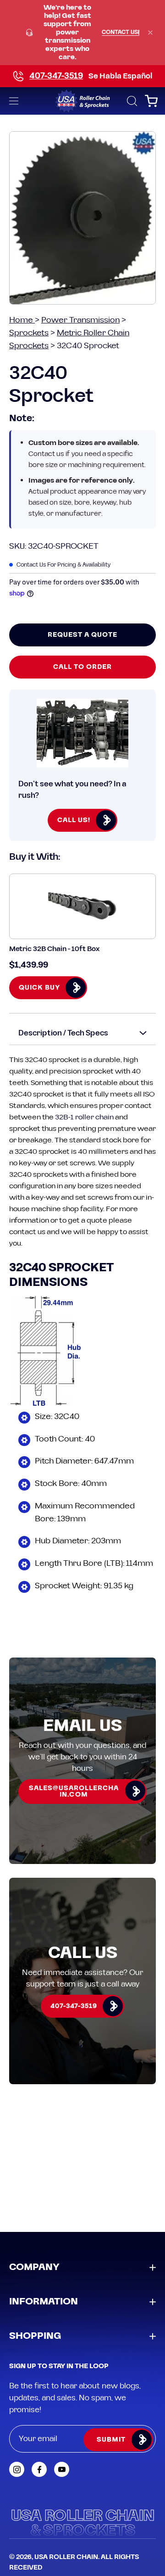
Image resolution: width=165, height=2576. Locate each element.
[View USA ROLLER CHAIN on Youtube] (62, 2469)
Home (22, 320)
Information (44, 2302)
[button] (131, 101)
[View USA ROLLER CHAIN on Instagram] (17, 2469)
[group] (82, 33)
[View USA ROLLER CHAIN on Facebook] (39, 2469)
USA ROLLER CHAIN (66, 2557)
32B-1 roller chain (84, 1117)
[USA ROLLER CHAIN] (82, 101)
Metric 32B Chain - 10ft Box (54, 949)
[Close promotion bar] (150, 33)
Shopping (35, 2336)
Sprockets (29, 333)
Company (34, 2267)
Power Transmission (80, 320)
